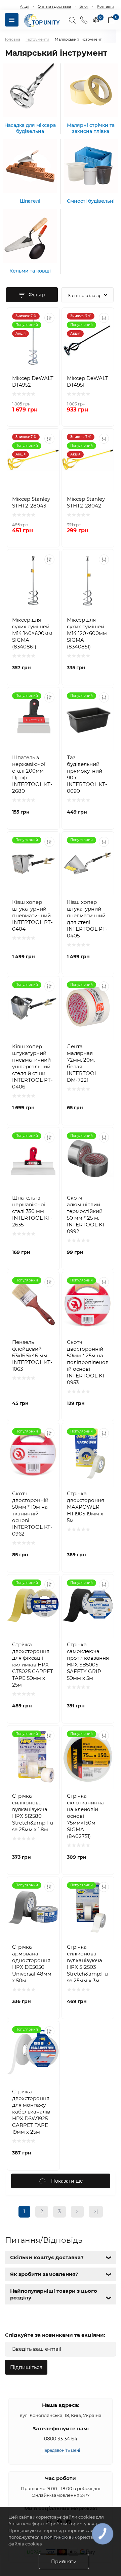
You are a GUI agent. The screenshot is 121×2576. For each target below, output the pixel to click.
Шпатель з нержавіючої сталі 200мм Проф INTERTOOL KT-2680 (32, 774)
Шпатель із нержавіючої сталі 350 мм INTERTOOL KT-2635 (32, 1211)
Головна (13, 39)
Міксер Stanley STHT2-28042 (86, 502)
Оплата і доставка (54, 6)
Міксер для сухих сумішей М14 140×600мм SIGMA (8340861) (32, 633)
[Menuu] (12, 20)
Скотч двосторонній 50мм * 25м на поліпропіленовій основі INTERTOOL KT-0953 (88, 1362)
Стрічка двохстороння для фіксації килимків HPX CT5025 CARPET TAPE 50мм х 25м (33, 1665)
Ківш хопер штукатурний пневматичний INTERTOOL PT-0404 (32, 915)
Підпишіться (26, 2367)
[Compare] (49, 318)
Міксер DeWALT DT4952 (33, 381)
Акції (25, 6)
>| (96, 2212)
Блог (84, 6)
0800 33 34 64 (61, 2439)
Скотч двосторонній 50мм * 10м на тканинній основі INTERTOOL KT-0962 (32, 1514)
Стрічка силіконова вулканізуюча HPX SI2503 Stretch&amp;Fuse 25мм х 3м (87, 1964)
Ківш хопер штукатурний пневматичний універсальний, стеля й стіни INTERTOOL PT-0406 (32, 1066)
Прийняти (64, 2562)
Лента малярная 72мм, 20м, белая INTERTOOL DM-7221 (82, 1063)
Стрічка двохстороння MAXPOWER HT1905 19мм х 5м (86, 1507)
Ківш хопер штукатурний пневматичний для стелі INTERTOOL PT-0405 (87, 919)
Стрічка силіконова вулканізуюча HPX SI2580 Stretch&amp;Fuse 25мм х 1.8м (33, 1813)
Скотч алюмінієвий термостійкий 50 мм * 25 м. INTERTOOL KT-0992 (87, 1214)
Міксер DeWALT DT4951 (88, 381)
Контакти (106, 6)
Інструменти (37, 39)
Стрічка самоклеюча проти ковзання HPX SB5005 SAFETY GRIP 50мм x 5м (88, 1661)
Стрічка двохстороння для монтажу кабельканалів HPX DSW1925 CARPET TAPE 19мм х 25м (31, 2112)
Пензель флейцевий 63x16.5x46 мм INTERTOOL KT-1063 (32, 1355)
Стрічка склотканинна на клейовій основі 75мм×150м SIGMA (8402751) (85, 1816)
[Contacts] (84, 20)
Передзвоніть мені (61, 2450)
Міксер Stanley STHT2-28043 (31, 502)
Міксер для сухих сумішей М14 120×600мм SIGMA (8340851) (87, 633)
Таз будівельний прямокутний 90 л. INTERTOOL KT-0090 (87, 774)
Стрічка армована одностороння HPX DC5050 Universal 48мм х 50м (32, 1964)
